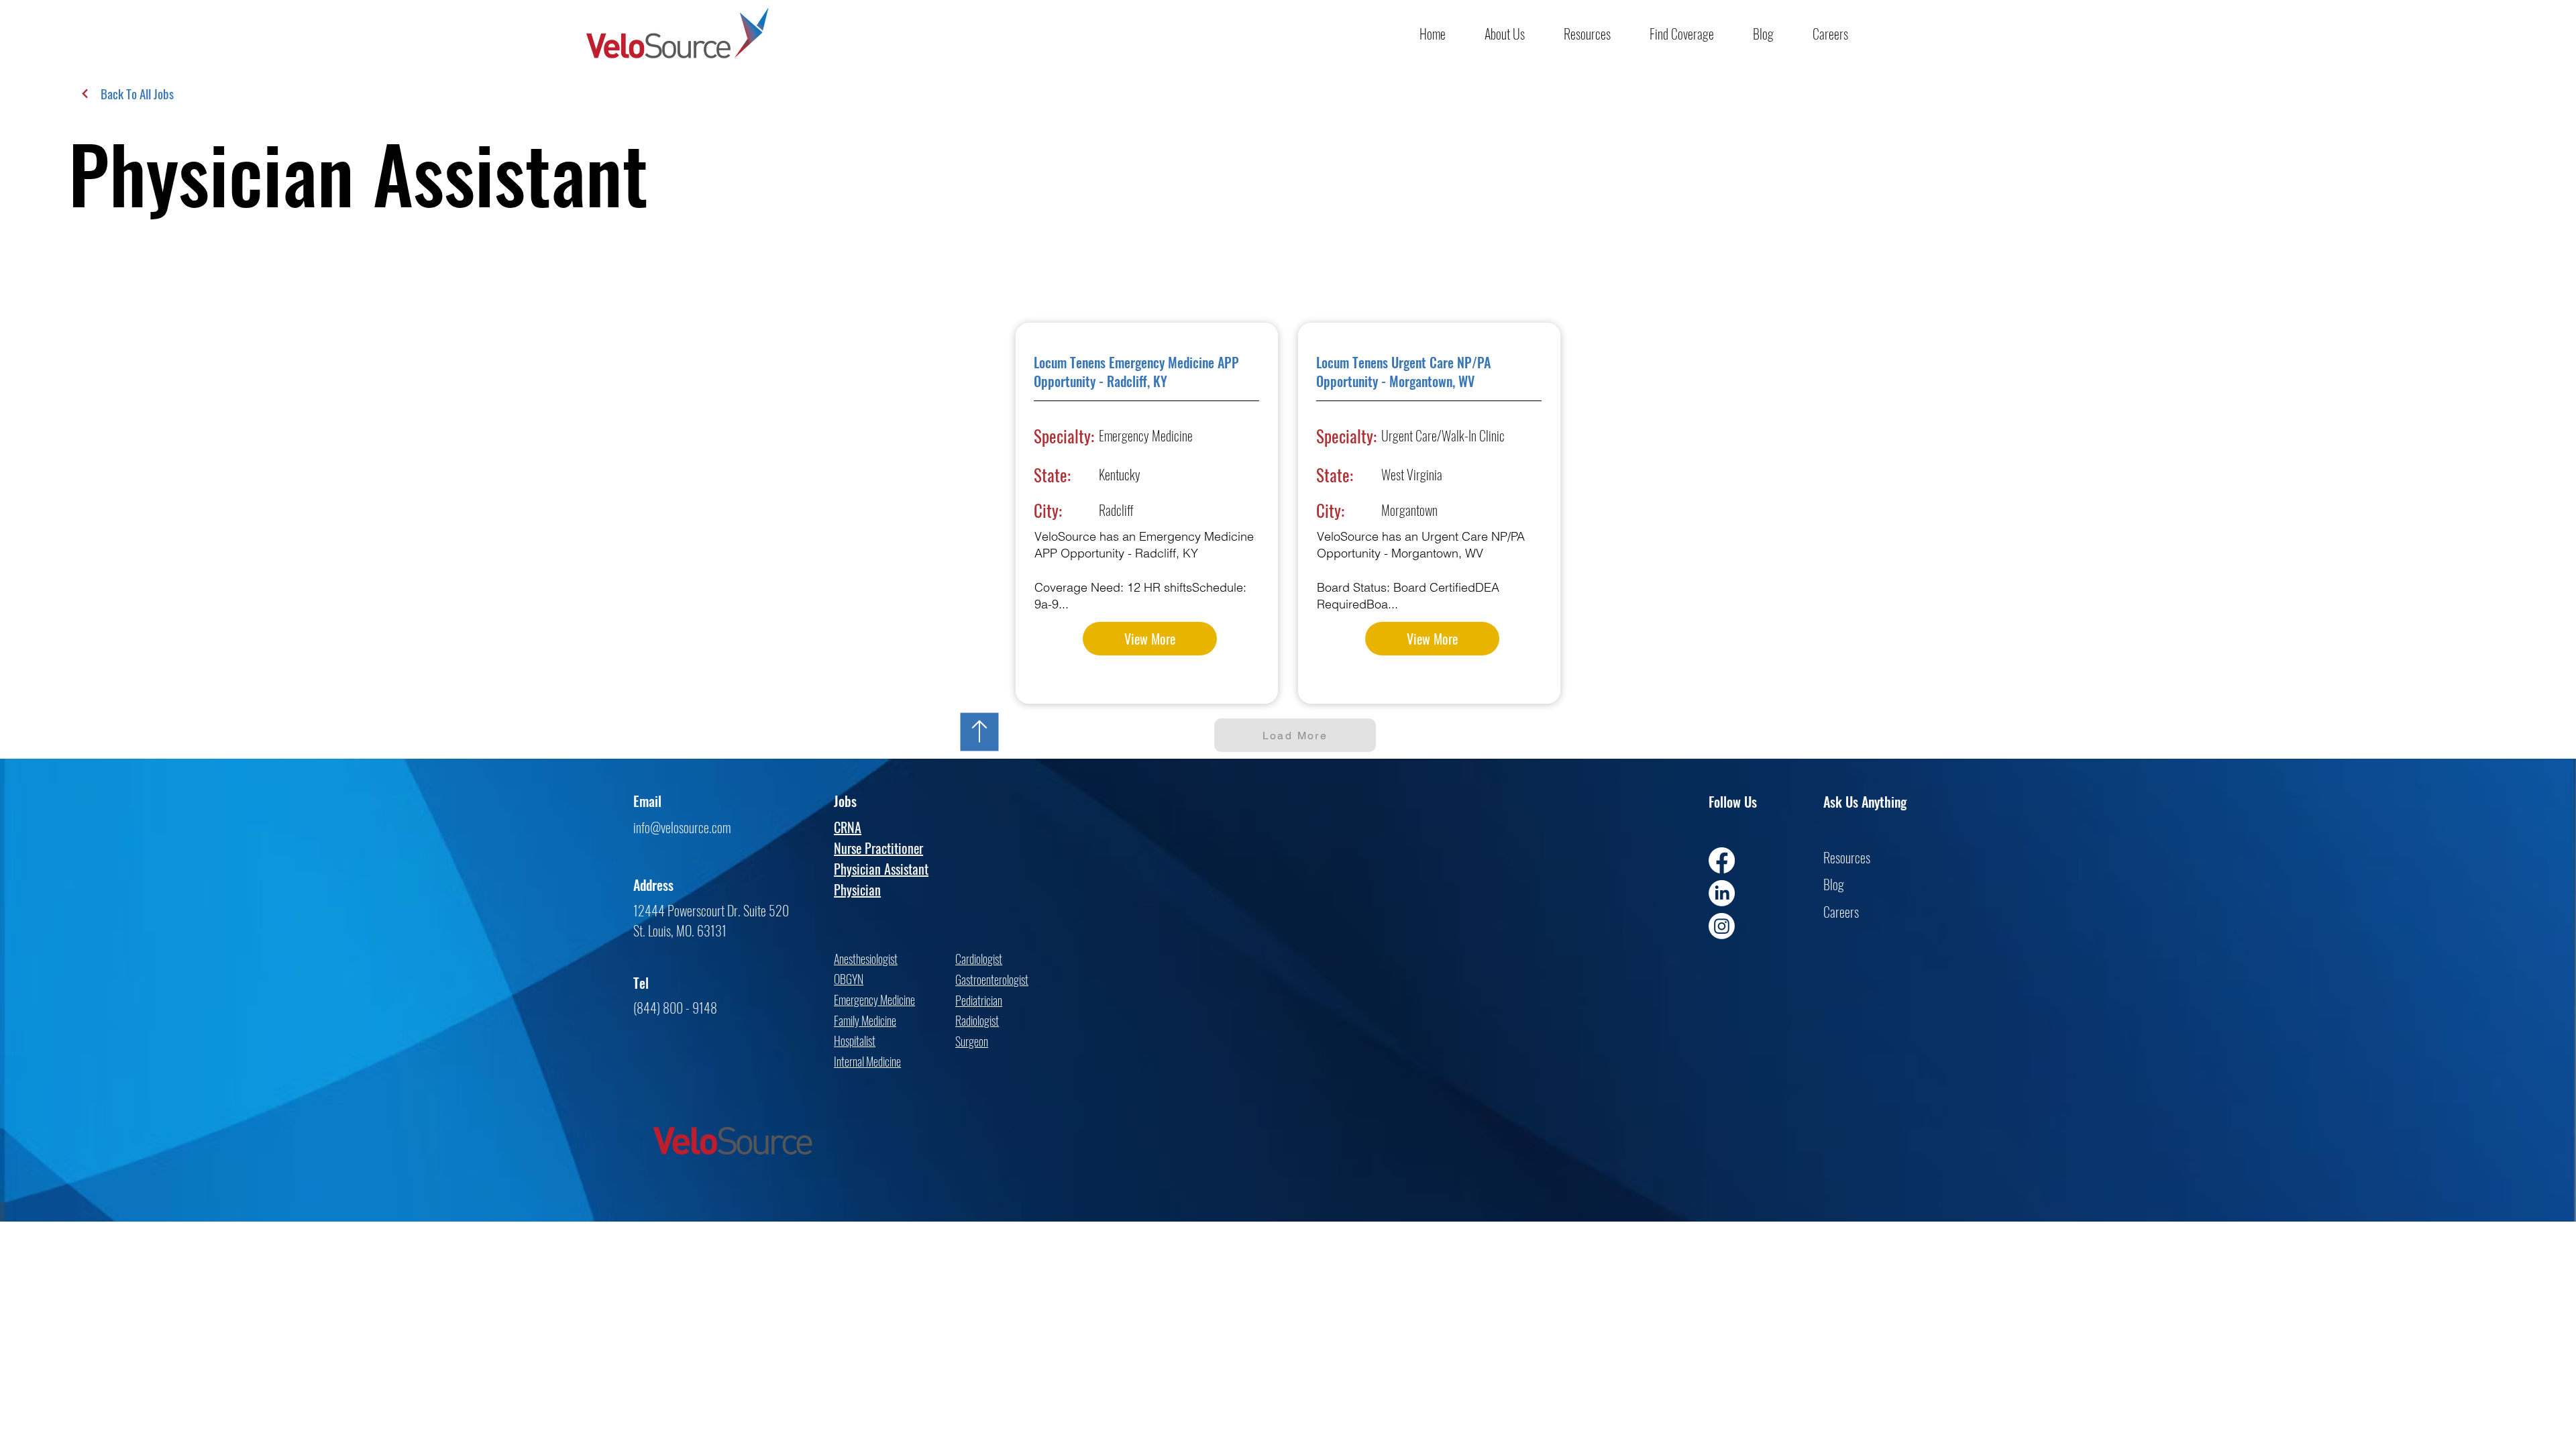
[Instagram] (1722, 926)
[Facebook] (1722, 860)
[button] (1514, 34)
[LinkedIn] (1722, 893)
